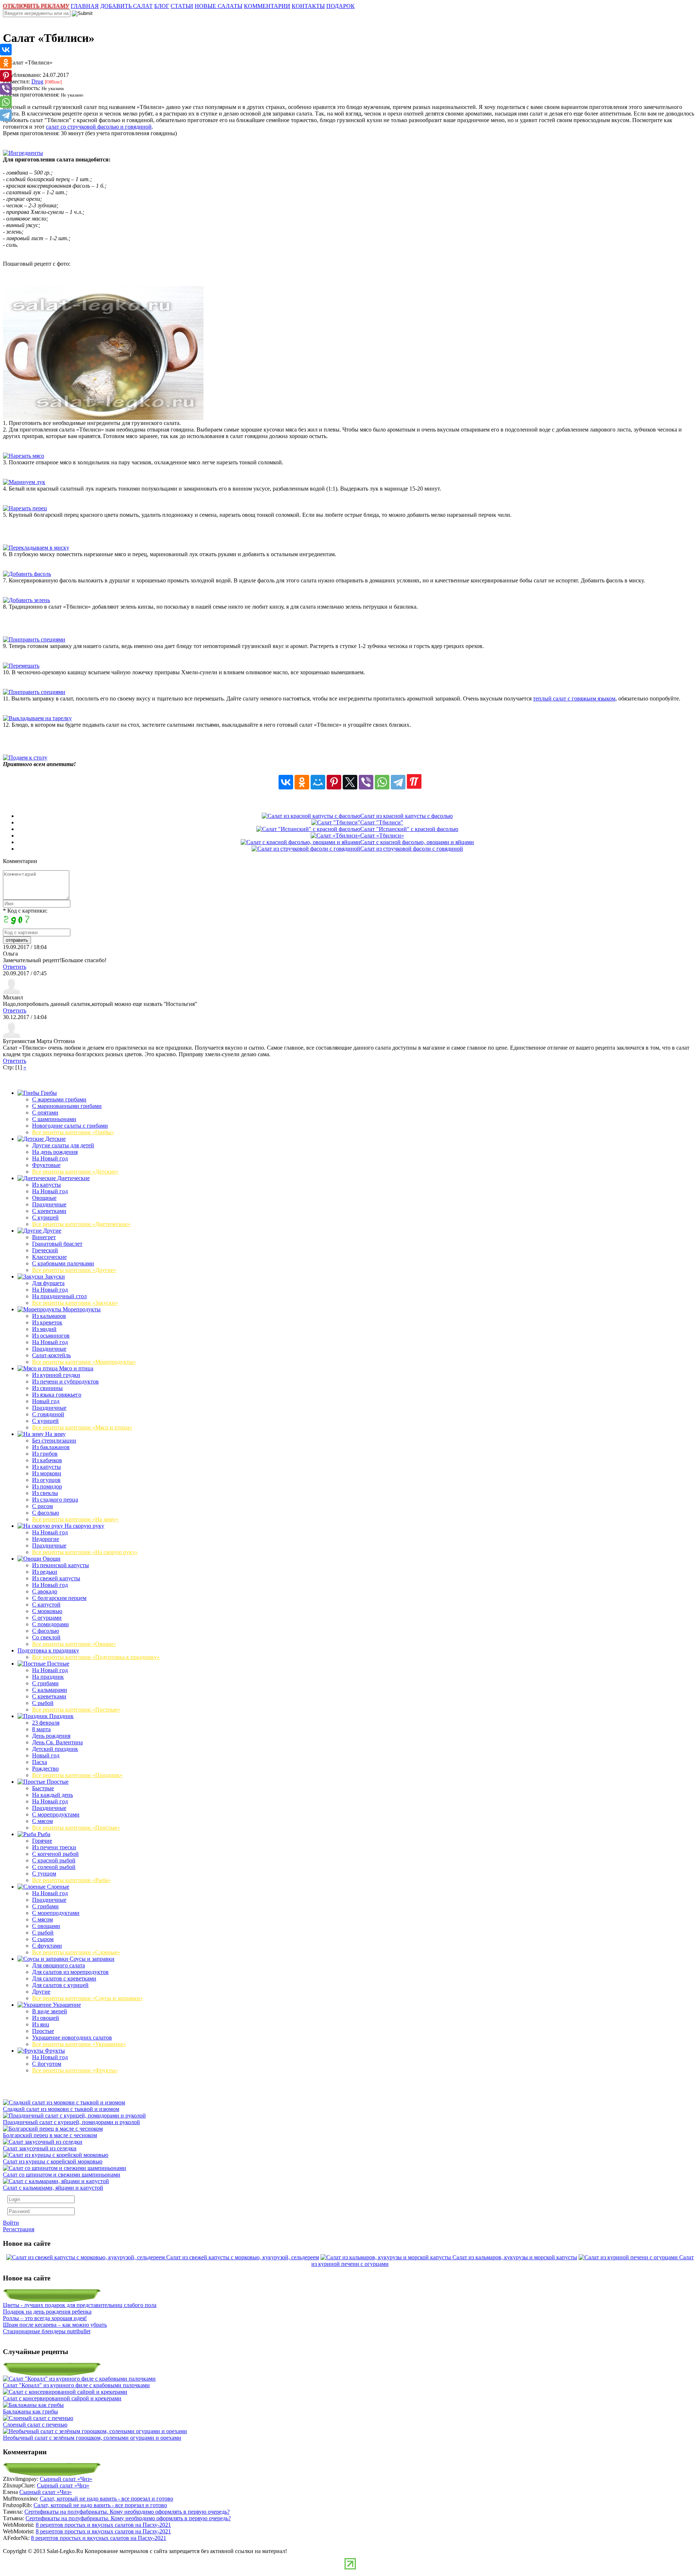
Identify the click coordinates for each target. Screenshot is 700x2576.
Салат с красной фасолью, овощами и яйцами (417, 842)
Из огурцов (46, 1480)
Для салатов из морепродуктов (70, 1972)
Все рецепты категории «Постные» (76, 1709)
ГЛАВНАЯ (85, 6)
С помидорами (50, 1624)
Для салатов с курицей (60, 1985)
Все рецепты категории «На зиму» (75, 1519)
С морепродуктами (56, 1814)
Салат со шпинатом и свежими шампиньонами (62, 2175)
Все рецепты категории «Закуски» (75, 1303)
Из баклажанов (51, 1447)
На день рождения (55, 1152)
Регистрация (19, 2229)
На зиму (55, 1434)
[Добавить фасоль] (27, 574)
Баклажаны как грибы (30, 2411)
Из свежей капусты (56, 1578)
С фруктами (47, 1946)
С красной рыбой (54, 1860)
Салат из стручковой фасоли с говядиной (412, 849)
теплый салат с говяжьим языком (574, 698)
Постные (57, 1664)
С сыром (43, 1939)
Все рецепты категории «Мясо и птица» (82, 1427)
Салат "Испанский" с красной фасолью (409, 829)
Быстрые (43, 1788)
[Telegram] (398, 782)
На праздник (48, 1677)
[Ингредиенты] (23, 153)
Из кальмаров (49, 1316)
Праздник (61, 1716)
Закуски (54, 1277)
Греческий (45, 1250)
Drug (37, 81)
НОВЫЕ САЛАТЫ (219, 6)
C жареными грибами (59, 1099)
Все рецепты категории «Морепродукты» (84, 1362)
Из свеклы (45, 1493)
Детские (55, 1139)
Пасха (40, 1762)
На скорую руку (84, 1526)
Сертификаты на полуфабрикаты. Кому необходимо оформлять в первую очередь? (127, 2512)
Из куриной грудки (56, 1375)
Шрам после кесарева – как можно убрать (55, 2325)
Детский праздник (55, 1749)
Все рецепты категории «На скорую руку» (85, 1552)
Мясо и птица (75, 1368)
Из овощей (46, 2018)
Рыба (43, 1834)
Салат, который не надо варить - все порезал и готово (106, 2499)
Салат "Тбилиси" (382, 822)
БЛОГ (162, 6)
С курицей (45, 1217)
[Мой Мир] (318, 782)
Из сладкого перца (55, 1500)
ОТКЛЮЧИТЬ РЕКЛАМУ (36, 6)
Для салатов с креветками (64, 1978)
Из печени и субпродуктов (65, 1381)
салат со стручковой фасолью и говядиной (99, 127)
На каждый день (52, 1795)
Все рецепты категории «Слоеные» (76, 1952)
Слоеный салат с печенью (35, 2425)
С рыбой (43, 1703)
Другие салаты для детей (63, 1145)
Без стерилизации (54, 1441)
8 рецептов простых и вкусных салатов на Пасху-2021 (103, 2525)
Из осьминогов (51, 1336)
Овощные (44, 1198)
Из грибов (45, 1454)
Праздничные (49, 1204)
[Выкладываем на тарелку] (37, 718)
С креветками (49, 1211)
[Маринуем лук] (24, 482)
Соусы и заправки (91, 1959)
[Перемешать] (21, 666)
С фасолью (46, 1513)
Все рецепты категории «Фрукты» (75, 2070)
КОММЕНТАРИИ (267, 6)
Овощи (51, 1559)
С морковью (47, 1611)
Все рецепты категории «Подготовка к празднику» (96, 1657)
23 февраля (46, 1723)
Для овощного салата (59, 1965)
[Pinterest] (334, 782)
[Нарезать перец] (25, 508)
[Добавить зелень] (26, 600)
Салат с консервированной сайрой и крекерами (62, 2398)
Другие (51, 1231)
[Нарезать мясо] (24, 456)
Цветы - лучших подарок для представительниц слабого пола (80, 2305)
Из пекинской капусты (61, 1565)
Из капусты (46, 1185)
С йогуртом (47, 2064)
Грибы (48, 1093)
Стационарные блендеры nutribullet (47, 2331)
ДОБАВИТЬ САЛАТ (127, 6)
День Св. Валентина (57, 1742)
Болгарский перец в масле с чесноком (50, 2135)
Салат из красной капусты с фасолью (407, 816)
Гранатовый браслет (57, 1244)
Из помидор (47, 1486)
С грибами (45, 1683)
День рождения (51, 1736)
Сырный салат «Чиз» (66, 2479)
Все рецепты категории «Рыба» (71, 1880)
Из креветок (47, 1322)
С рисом (42, 1506)
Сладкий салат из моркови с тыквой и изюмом (61, 2109)
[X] (350, 782)
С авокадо (45, 1591)
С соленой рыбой (54, 1867)
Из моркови (47, 1473)
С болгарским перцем (59, 1598)
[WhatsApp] (382, 782)
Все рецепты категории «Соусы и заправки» (87, 1998)
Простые (57, 1782)
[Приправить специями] (34, 639)
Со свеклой (46, 1637)
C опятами (45, 1113)
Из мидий (44, 1329)
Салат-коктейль (51, 1355)
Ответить (15, 967)
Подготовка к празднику (48, 1650)
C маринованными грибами (67, 1106)
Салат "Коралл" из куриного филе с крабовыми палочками (76, 2385)
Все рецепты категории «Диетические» (81, 1224)
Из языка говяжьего (57, 1395)
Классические (49, 1257)
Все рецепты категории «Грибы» (73, 1132)
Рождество (45, 1769)
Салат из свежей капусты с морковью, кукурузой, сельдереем (243, 2257)
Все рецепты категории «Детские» (75, 1172)
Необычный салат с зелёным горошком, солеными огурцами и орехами (92, 2438)
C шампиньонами (54, 1119)
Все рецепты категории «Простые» (76, 1828)
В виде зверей (50, 2011)
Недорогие (46, 1539)
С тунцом (44, 1874)
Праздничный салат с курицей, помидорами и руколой (71, 2122)
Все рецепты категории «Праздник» (77, 1775)
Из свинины (47, 1388)
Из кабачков (47, 1460)
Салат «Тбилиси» (382, 836)
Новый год (46, 1401)
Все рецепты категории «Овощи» (74, 1644)
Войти (11, 2223)
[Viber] (366, 782)
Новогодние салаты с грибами (70, 1126)
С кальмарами (50, 1690)
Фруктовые (46, 1165)
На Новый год (50, 1158)
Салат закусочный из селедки (40, 2148)
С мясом (42, 1821)
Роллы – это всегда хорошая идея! (45, 2318)
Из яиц (41, 2024)
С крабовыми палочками (63, 1263)
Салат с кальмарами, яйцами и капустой (53, 2188)
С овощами (46, 1926)
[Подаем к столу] (25, 758)
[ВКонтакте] (286, 782)
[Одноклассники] (302, 782)
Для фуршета (48, 1283)
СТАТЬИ (182, 6)
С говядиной (48, 1414)
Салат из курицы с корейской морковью (53, 2161)
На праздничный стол (59, 1296)
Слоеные (57, 1887)
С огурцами (47, 1618)
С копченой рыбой (55, 1854)
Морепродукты (81, 1309)
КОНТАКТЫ (308, 6)
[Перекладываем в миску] (36, 548)
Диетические (73, 1178)
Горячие (42, 1841)
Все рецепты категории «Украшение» (79, 2044)
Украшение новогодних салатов (72, 2038)
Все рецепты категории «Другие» (74, 1270)
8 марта (41, 1729)
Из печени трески (54, 1847)
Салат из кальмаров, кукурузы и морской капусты (515, 2257)
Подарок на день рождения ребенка (47, 2312)
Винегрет (44, 1237)
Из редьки (45, 1572)
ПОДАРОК (341, 6)
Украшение (66, 2005)
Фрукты (54, 2051)
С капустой (46, 1605)
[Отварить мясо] (103, 418)
